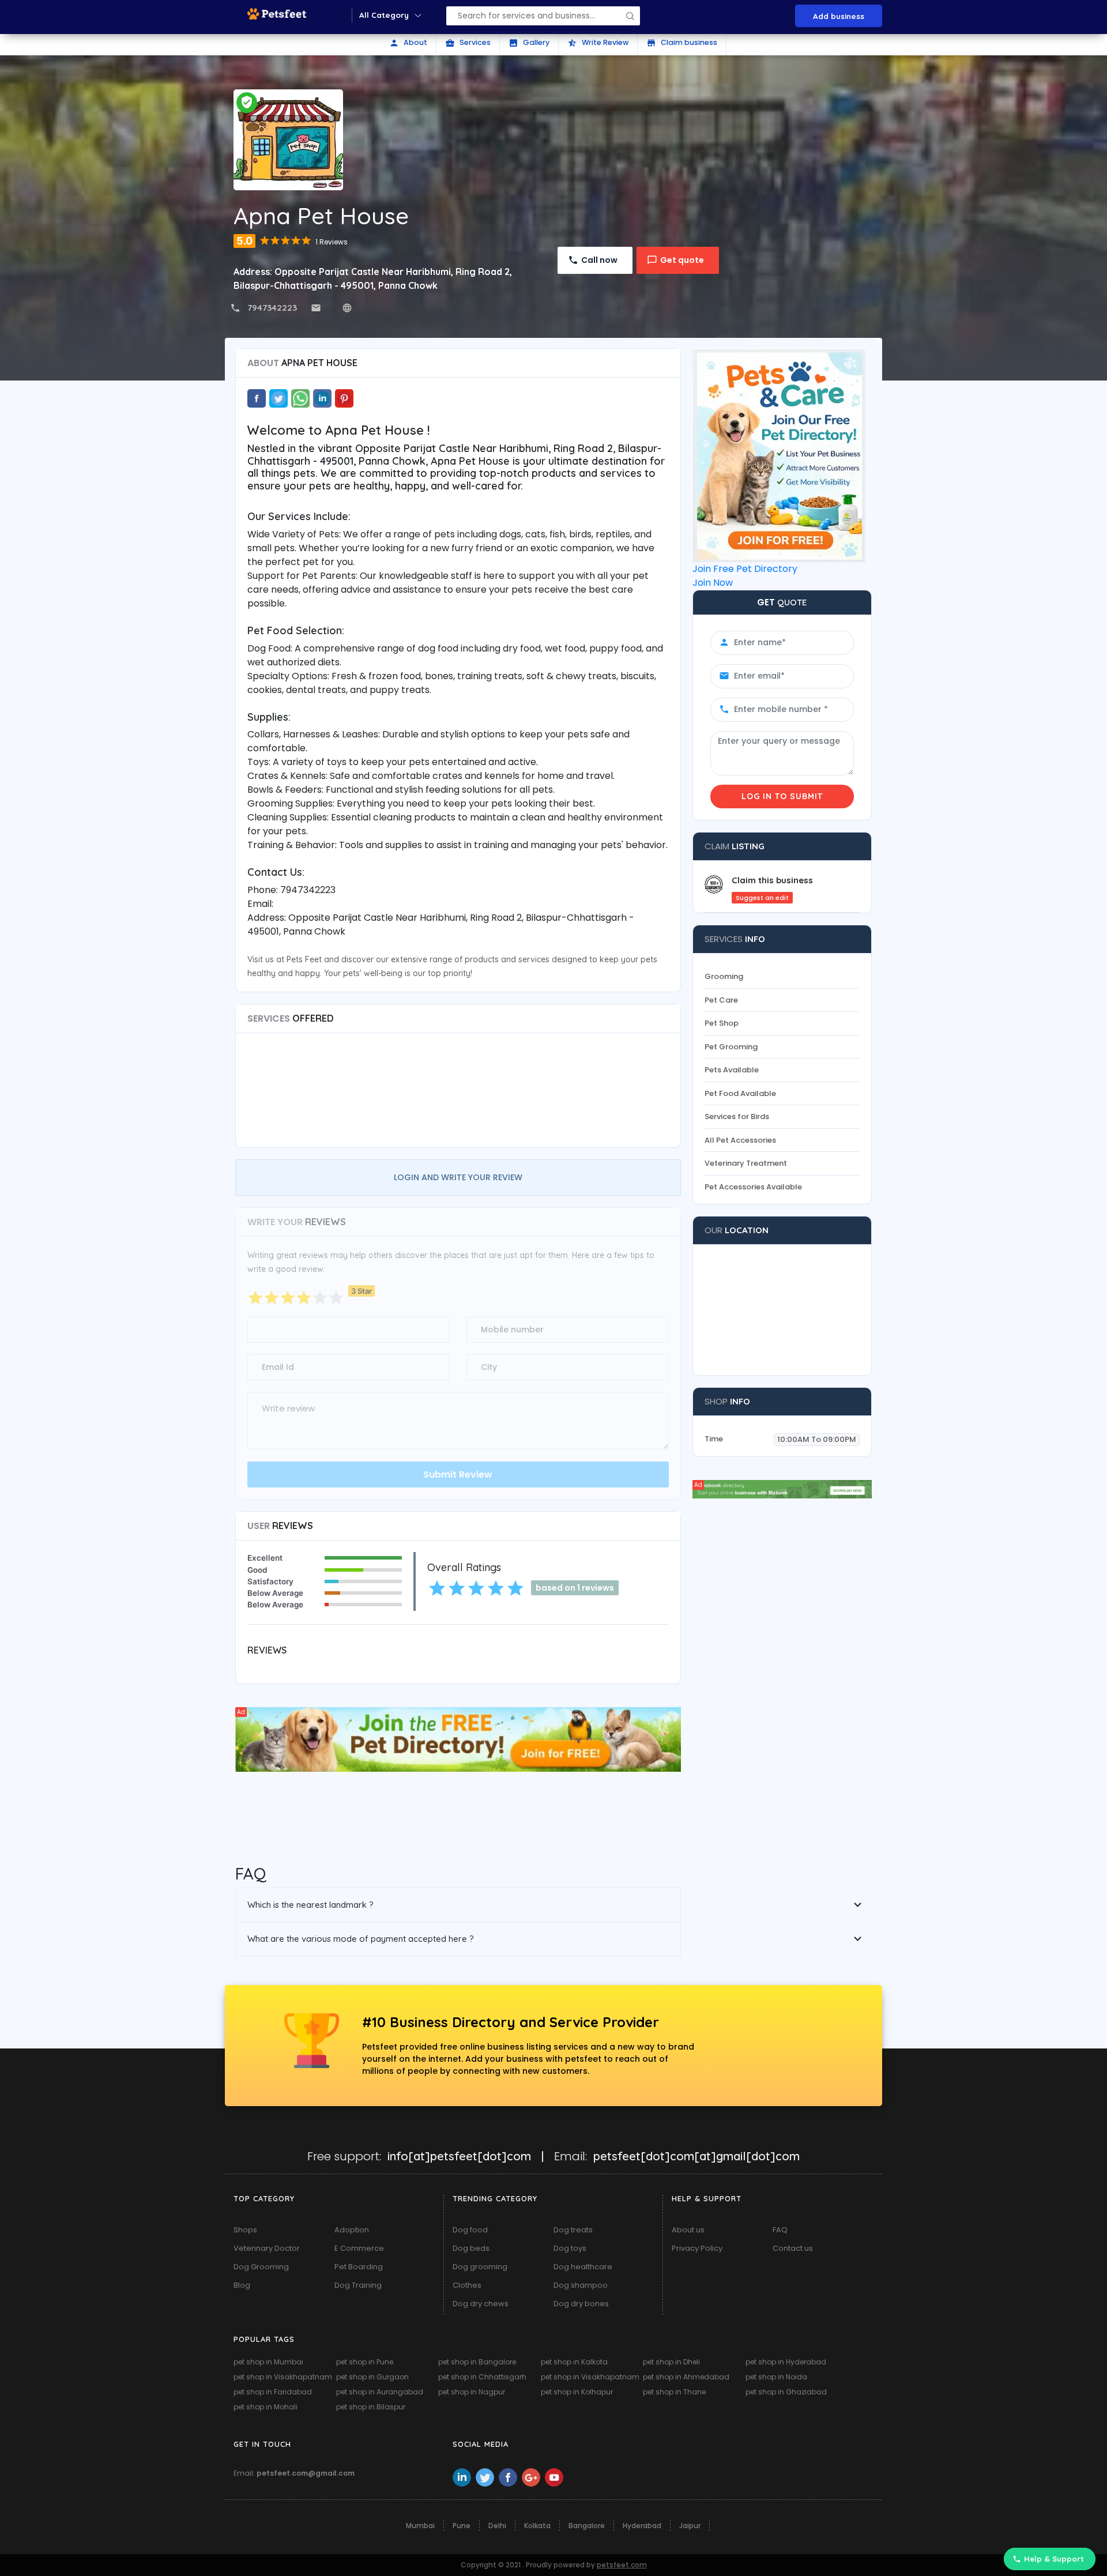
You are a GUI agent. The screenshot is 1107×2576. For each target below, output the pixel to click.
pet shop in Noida (776, 2377)
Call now (599, 260)
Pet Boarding (359, 2267)
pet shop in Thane (674, 2392)
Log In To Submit (782, 796)
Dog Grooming (261, 2267)
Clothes (467, 2285)
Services (468, 43)
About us (688, 2230)
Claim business (682, 43)
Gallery (529, 43)
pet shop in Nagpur (472, 2392)
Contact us (793, 2248)
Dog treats (573, 2230)
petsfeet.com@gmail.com (306, 2473)
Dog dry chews (481, 2304)
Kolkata (537, 2526)
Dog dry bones (581, 2304)
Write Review (598, 43)
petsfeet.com (622, 2565)
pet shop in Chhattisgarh (482, 2377)
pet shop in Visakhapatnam (283, 2377)
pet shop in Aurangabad (380, 2392)
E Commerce (359, 2248)
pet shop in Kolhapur (577, 2392)
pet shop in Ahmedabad (686, 2377)
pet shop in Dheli (671, 2362)
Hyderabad (642, 2526)
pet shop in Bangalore (477, 2362)
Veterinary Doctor (267, 2248)
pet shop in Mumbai (268, 2362)
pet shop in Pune (365, 2362)
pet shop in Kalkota (574, 2362)
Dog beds (471, 2248)
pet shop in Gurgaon (372, 2377)
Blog (242, 2285)
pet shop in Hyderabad (786, 2362)
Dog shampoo (581, 2285)
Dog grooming (480, 2267)
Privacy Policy (697, 2248)
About (408, 43)
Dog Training (358, 2285)
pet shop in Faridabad (273, 2392)
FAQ (780, 2230)
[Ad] (458, 1739)
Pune (462, 2526)
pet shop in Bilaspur (371, 2407)
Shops (245, 2230)
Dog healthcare (583, 2267)
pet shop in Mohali (266, 2407)
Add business (839, 16)
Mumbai (420, 2526)
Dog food (470, 2230)
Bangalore (587, 2526)
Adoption (352, 2230)
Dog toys (570, 2248)
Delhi (497, 2526)
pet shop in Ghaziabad (786, 2392)
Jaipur (690, 2526)
